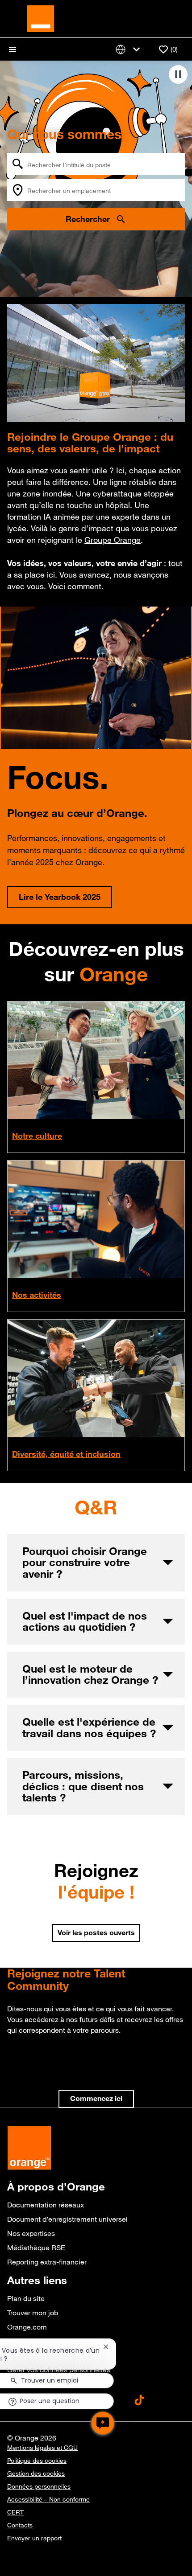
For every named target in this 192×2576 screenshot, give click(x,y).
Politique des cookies (37, 2461)
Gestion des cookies (36, 2473)
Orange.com (27, 2327)
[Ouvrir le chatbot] (103, 2423)
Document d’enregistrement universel (67, 2219)
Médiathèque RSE (36, 2248)
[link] (96, 2099)
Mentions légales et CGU (42, 2448)
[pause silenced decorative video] (178, 74)
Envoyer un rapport (34, 2538)
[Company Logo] (41, 18)
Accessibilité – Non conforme (48, 2499)
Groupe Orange (113, 540)
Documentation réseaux (46, 2205)
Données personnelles (39, 2486)
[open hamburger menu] (13, 49)
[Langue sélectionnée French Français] (129, 49)
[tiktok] (139, 2400)
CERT (15, 2512)
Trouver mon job (33, 2313)
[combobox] (96, 164)
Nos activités (37, 1295)
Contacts (20, 2525)
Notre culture (37, 1136)
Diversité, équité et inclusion (66, 1454)
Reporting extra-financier (47, 2262)
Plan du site (26, 2298)
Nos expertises (31, 2233)
